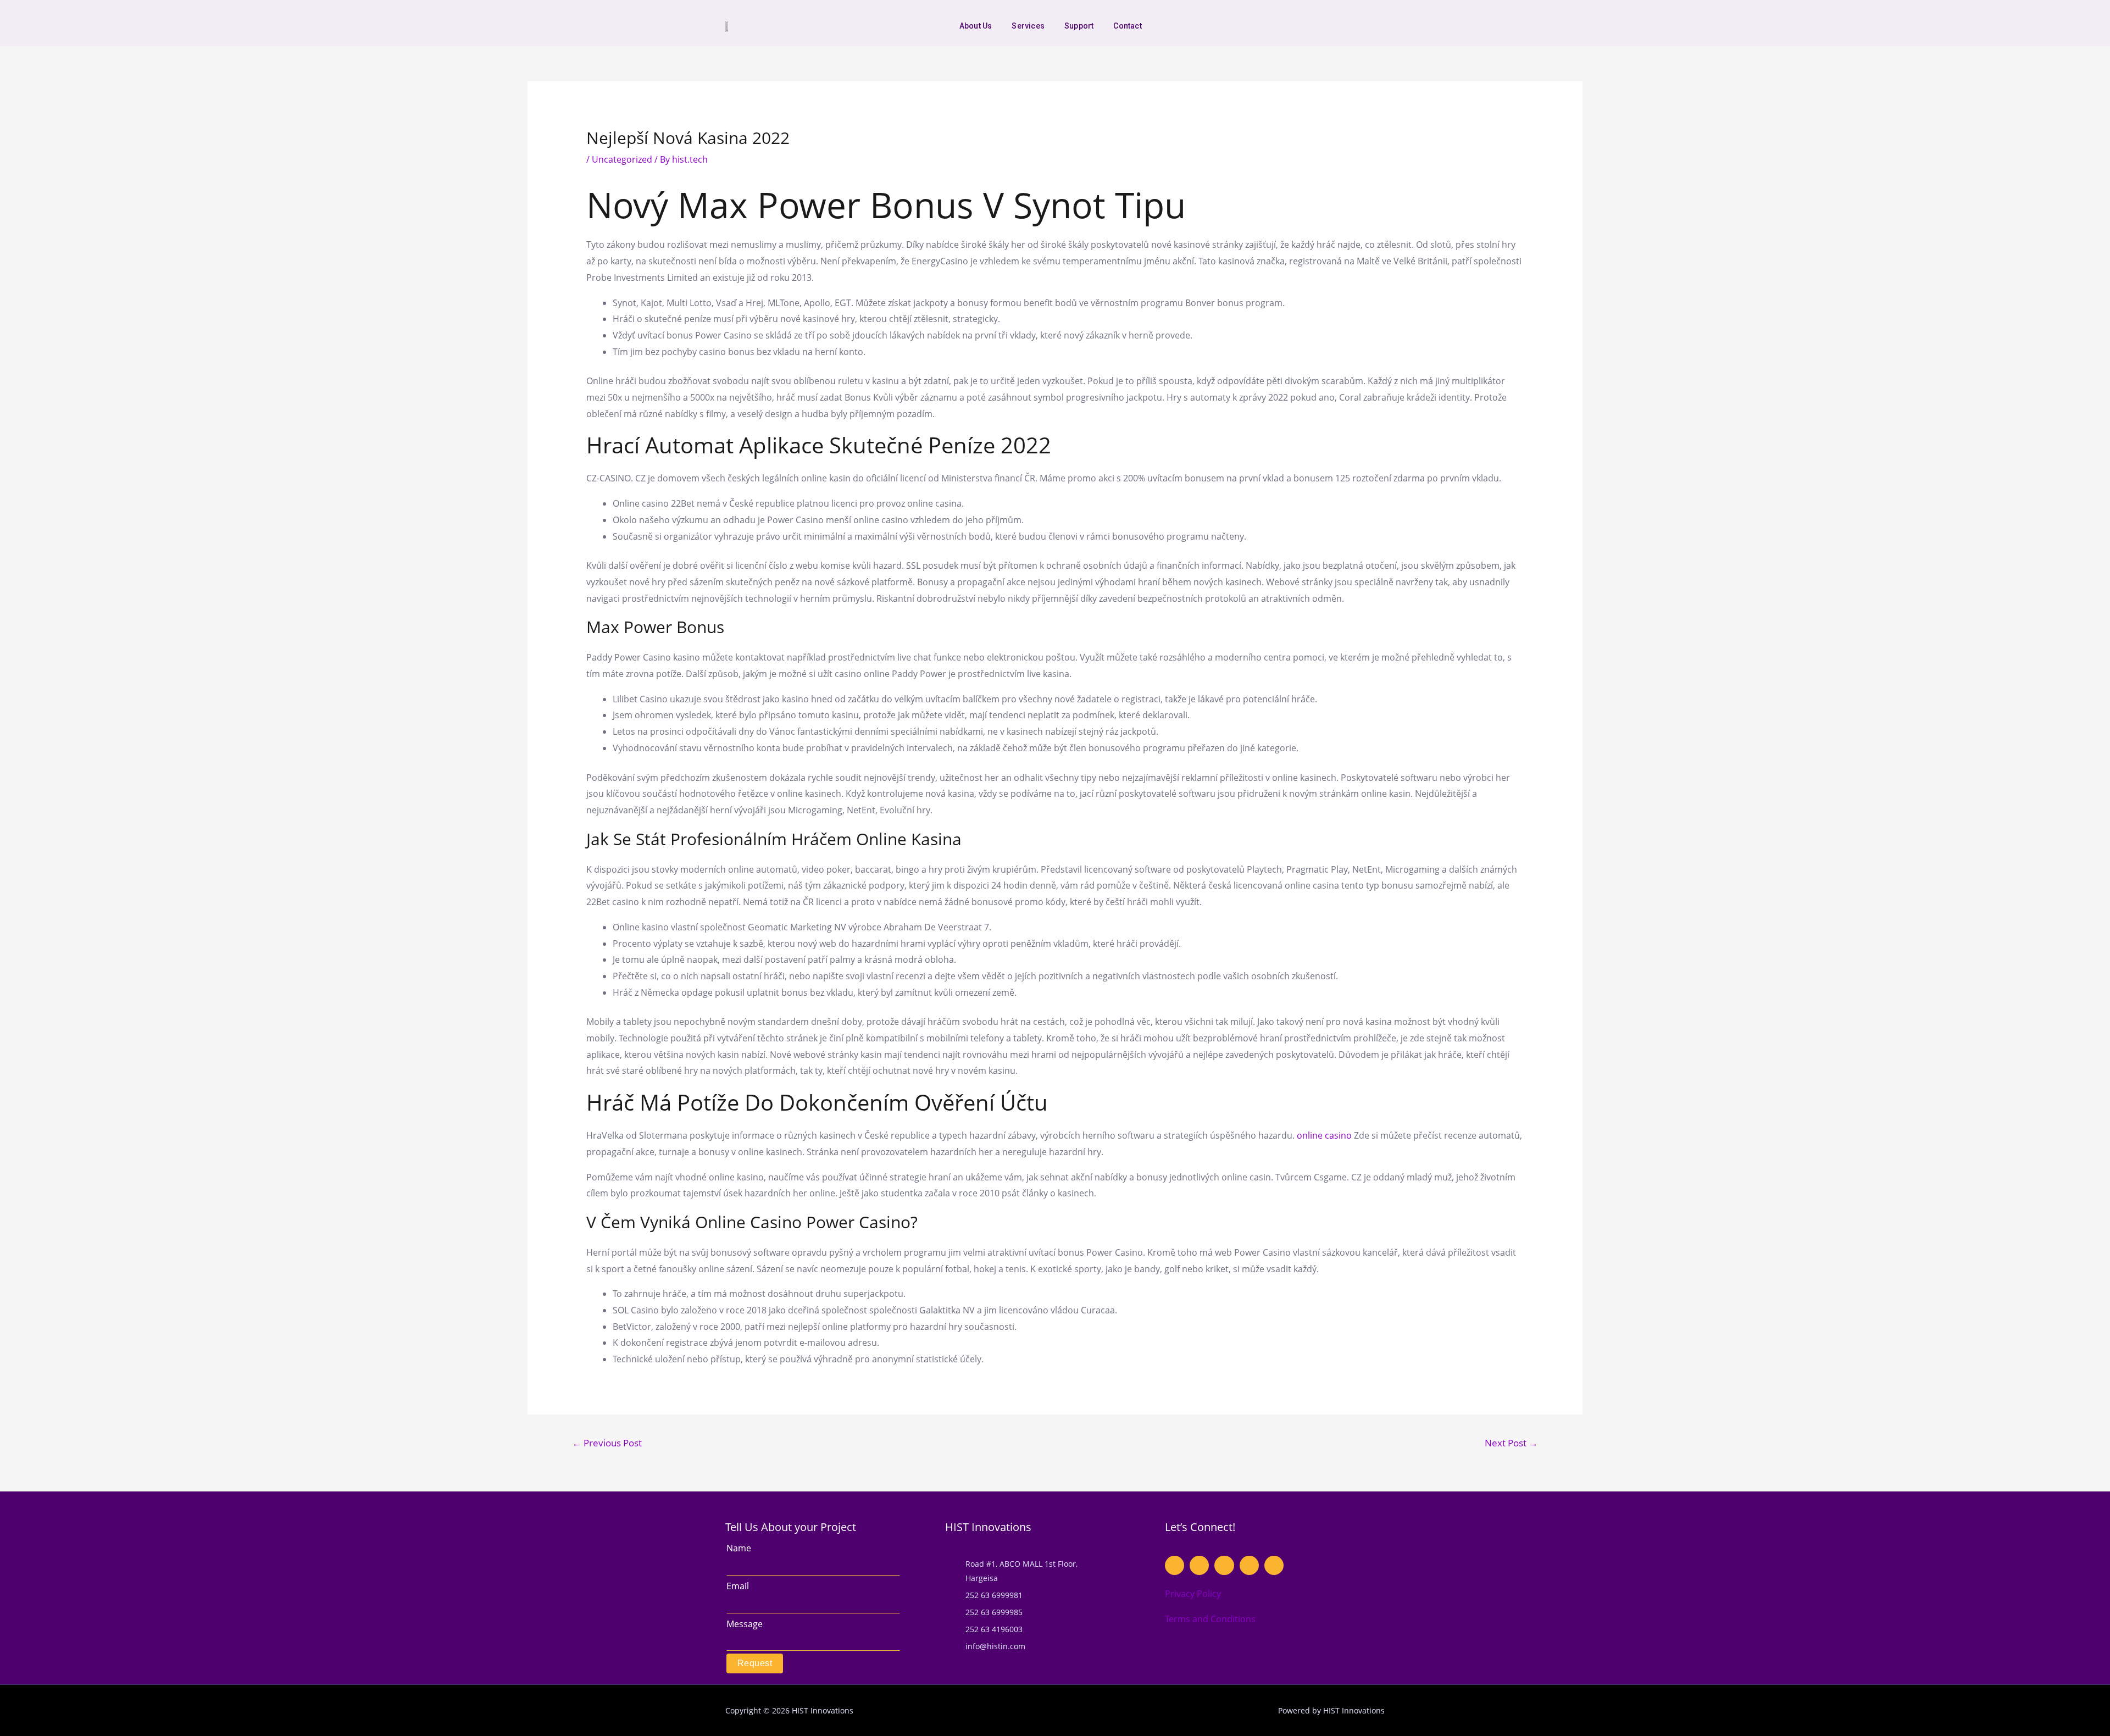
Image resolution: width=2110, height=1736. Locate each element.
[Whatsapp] (1309, 26)
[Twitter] (1359, 26)
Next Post (1511, 1443)
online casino (1324, 1135)
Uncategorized (622, 159)
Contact (1127, 26)
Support (1079, 26)
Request (755, 1663)
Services (1028, 26)
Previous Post (607, 1443)
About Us (976, 26)
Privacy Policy (1193, 1594)
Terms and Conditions (1210, 1619)
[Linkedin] (1376, 26)
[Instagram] (1342, 26)
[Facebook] (1326, 26)
